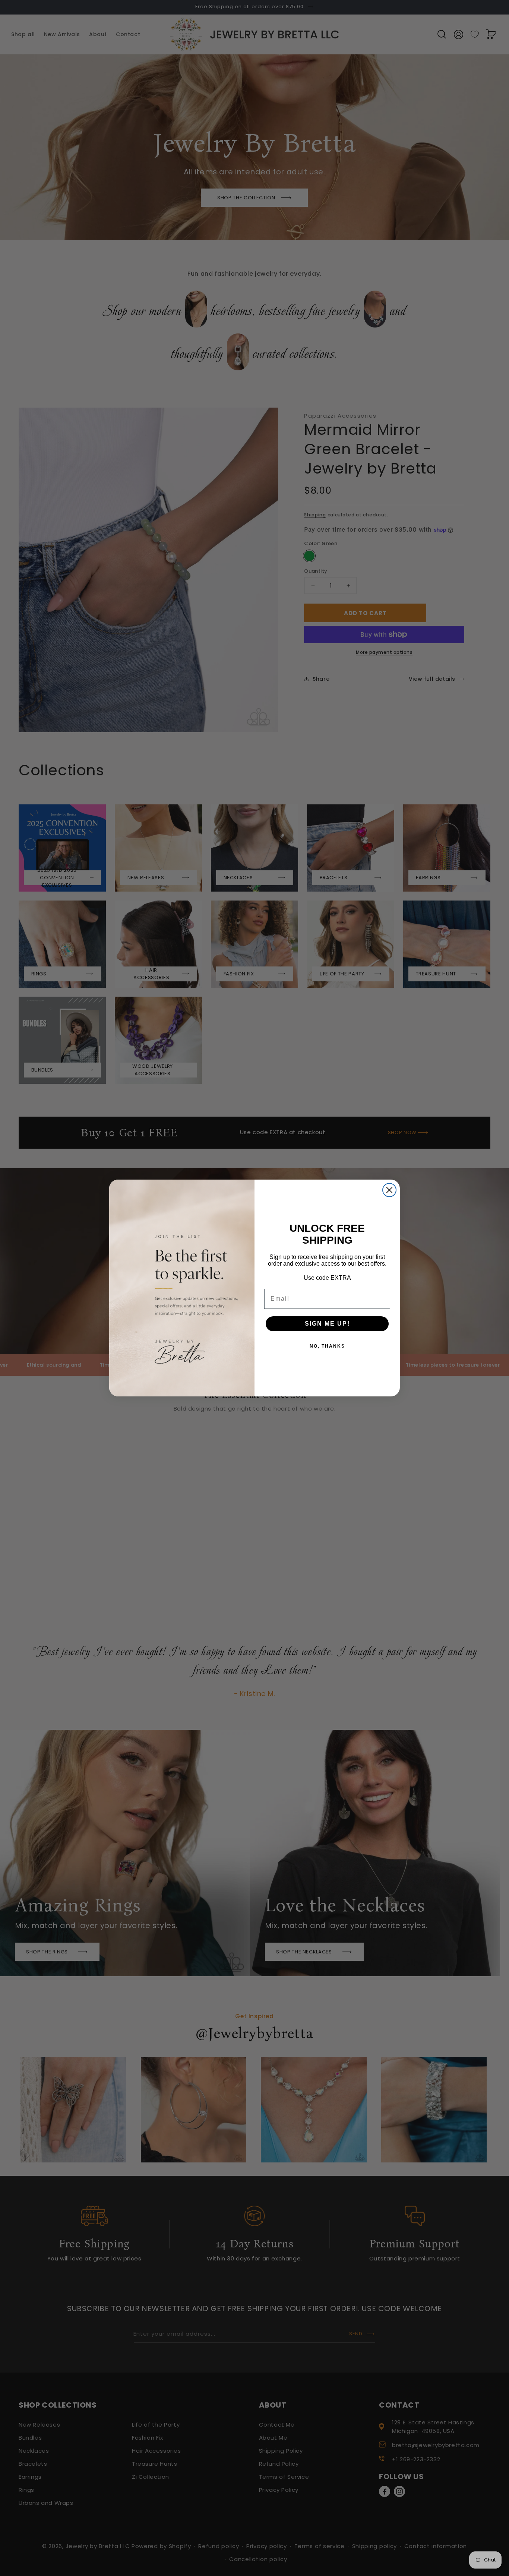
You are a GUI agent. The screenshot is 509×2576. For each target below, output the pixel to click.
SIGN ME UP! (327, 1324)
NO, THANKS (327, 1346)
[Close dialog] (389, 1190)
